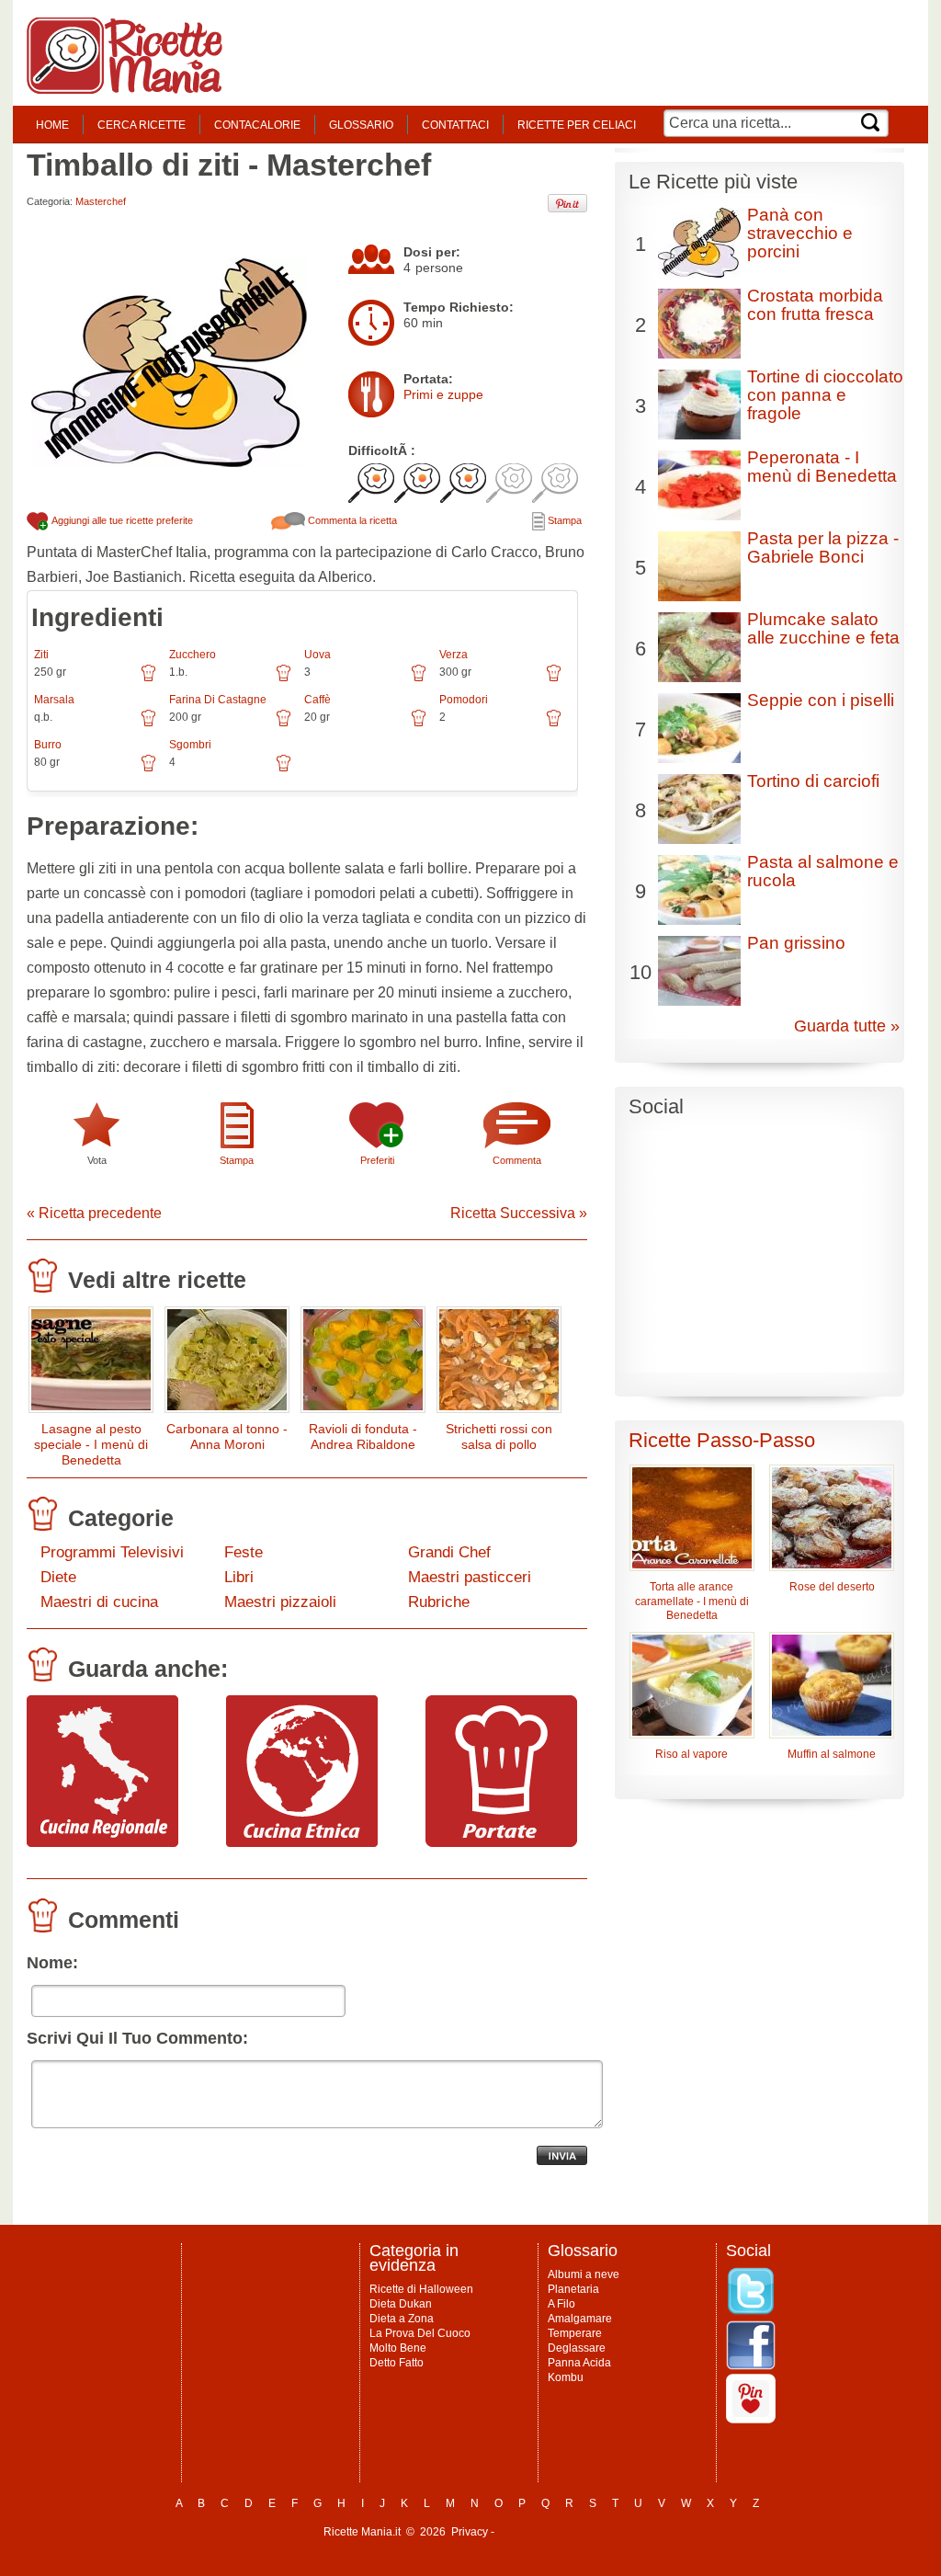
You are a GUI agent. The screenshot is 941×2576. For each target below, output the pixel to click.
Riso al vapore (692, 1754)
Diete (58, 1577)
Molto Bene (398, 2348)
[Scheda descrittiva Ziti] (148, 679)
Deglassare (577, 2348)
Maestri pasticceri (470, 1577)
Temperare (575, 2333)
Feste (244, 1552)
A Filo (561, 2304)
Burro (48, 745)
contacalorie (257, 125)
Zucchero (193, 655)
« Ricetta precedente (94, 1213)
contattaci (455, 125)
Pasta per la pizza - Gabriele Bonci (823, 547)
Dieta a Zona (402, 2319)
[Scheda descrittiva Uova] (419, 679)
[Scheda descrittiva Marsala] (148, 724)
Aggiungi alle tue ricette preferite (121, 520)
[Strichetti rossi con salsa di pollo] (499, 1364)
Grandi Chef (449, 1552)
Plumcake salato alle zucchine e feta (823, 628)
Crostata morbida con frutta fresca (815, 305)
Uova (317, 655)
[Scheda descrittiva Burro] (148, 769)
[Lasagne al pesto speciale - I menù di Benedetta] (91, 1364)
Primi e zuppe (443, 394)
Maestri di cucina (99, 1602)
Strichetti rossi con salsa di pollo (499, 1436)
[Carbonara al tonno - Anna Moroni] (227, 1364)
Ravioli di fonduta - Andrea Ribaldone (363, 1436)
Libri (239, 1577)
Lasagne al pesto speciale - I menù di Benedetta (91, 1444)
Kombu (566, 2377)
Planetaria (573, 2289)
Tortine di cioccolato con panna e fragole (825, 395)
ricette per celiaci (577, 125)
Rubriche (439, 1602)
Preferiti (377, 1160)
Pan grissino (796, 943)
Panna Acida (579, 2363)
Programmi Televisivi (112, 1552)
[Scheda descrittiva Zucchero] (283, 679)
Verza (453, 655)
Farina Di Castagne (218, 700)
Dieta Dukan (401, 2304)
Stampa (563, 520)
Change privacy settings (557, 2532)
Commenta (517, 1160)
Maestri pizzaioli (280, 1602)
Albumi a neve (584, 2274)
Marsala (54, 700)
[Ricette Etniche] (302, 1842)
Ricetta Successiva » (519, 1213)
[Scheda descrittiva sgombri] (283, 769)
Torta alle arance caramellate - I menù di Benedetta (692, 1601)
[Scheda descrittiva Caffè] (419, 724)
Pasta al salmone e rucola (823, 871)
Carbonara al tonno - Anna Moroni (227, 1436)
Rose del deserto (832, 1587)
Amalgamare (580, 2319)
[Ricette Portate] (501, 1842)
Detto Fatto (397, 2363)
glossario (361, 125)
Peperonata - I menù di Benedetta (822, 467)
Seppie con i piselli (821, 700)
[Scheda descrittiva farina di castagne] (283, 724)
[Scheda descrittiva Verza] (554, 679)
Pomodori (464, 700)
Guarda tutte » (847, 1026)
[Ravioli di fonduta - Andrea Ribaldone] (363, 1364)
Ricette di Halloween (421, 2289)
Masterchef (101, 201)
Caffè (317, 700)
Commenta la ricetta (351, 520)
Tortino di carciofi (813, 781)
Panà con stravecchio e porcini (800, 233)
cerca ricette (142, 125)
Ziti (41, 655)
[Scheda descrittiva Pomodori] (554, 724)
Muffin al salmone (832, 1754)
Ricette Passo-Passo (722, 1440)
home (52, 125)
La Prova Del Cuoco (420, 2333)
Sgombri (190, 745)
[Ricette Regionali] (102, 1842)
